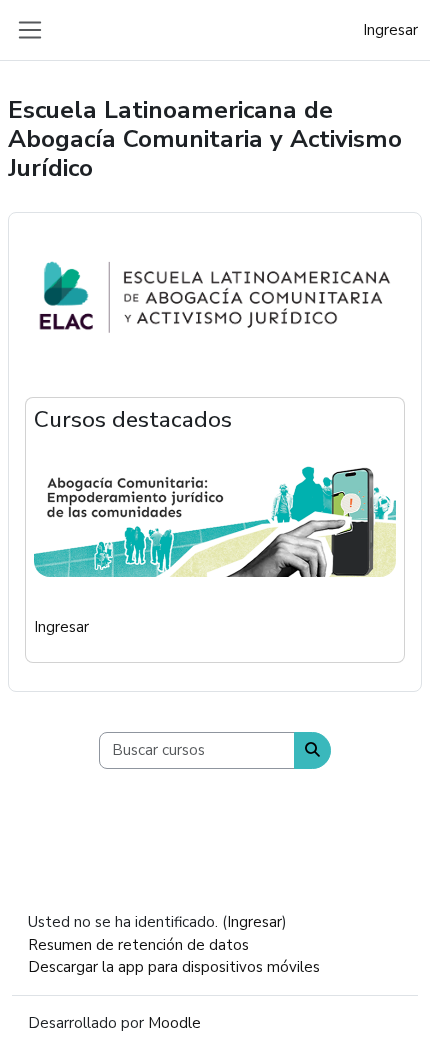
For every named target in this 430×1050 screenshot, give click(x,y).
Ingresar (390, 30)
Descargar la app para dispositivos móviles (174, 967)
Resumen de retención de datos (138, 945)
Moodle (174, 1023)
